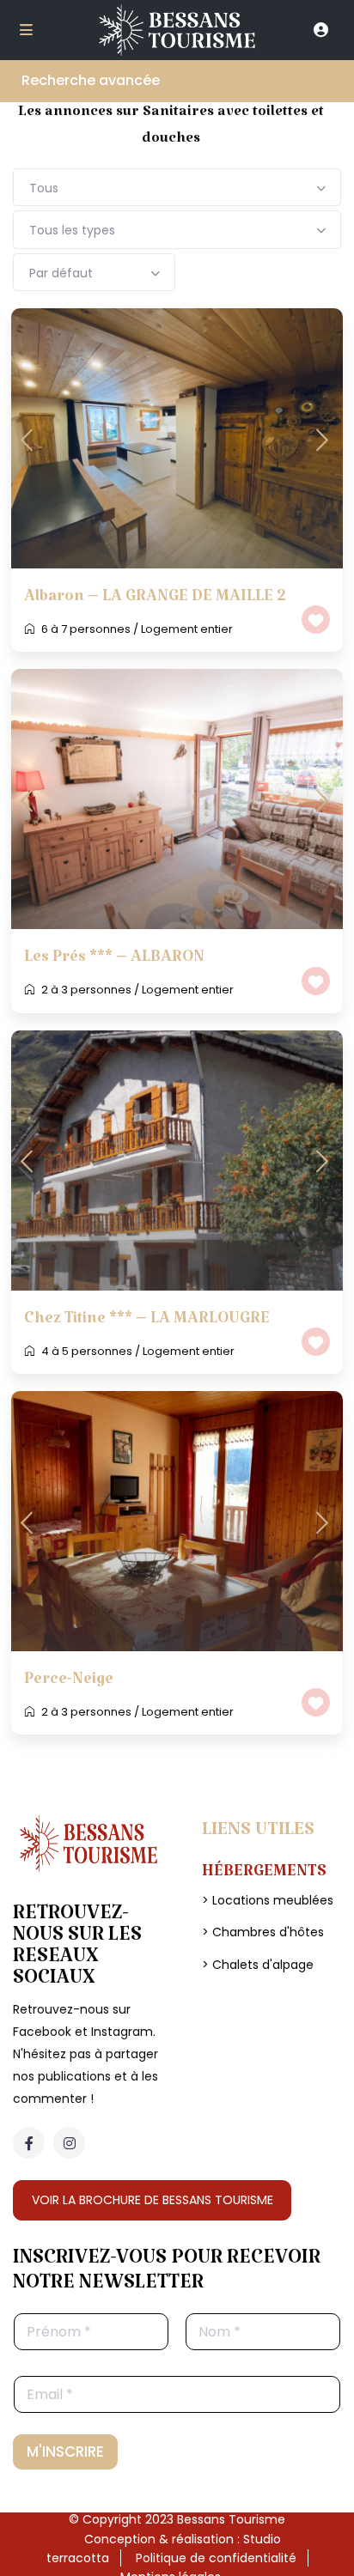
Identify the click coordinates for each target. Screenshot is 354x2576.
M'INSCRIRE (65, 2451)
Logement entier (187, 629)
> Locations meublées (268, 1900)
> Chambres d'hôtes (263, 1932)
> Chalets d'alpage (258, 1965)
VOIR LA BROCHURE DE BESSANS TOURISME (153, 2200)
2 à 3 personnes (86, 990)
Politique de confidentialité (216, 2558)
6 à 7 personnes (86, 629)
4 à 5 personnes (87, 1351)
